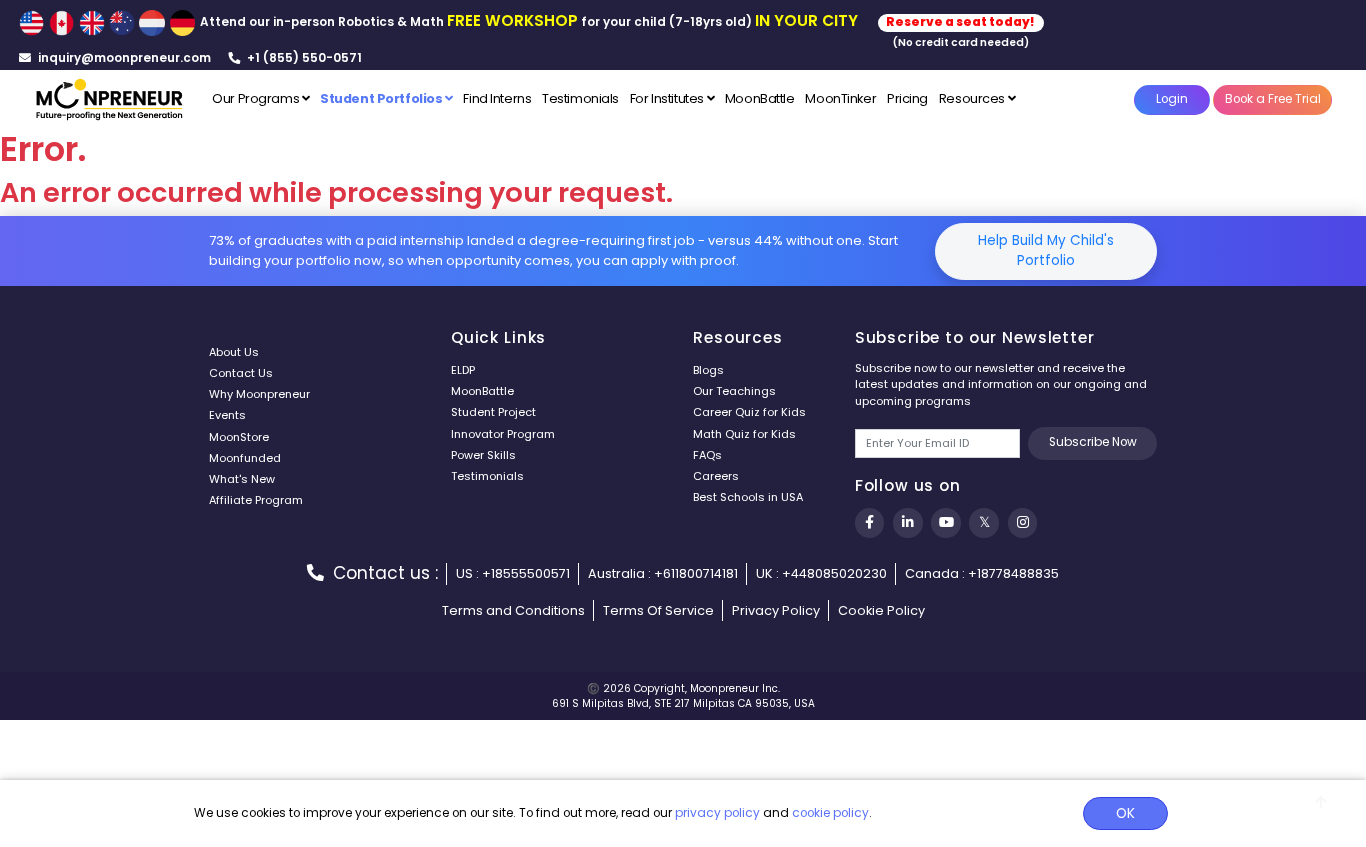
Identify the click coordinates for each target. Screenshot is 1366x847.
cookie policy (830, 813)
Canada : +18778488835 (982, 573)
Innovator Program (503, 434)
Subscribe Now (1093, 442)
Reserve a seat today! (960, 22)
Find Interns (497, 98)
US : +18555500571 (513, 573)
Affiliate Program (256, 500)
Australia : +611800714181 (663, 573)
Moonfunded (245, 458)
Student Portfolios (382, 98)
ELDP (463, 370)
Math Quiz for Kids (744, 434)
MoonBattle (760, 98)
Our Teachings (734, 391)
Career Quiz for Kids (749, 412)
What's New (242, 479)
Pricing (907, 98)
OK (1125, 813)
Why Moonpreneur (259, 394)
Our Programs (256, 98)
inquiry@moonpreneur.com (123, 58)
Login (1172, 99)
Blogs (708, 370)
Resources (973, 98)
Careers (716, 476)
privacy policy (717, 813)
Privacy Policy (776, 610)
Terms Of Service (658, 610)
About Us (234, 352)
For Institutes (668, 98)
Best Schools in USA (748, 497)
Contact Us (241, 373)
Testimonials (580, 98)
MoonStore (239, 437)
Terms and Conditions (513, 610)
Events (227, 415)
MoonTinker (840, 98)
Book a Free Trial (1273, 99)
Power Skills (483, 455)
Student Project (493, 412)
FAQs (707, 455)
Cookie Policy (881, 610)
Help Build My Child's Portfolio (1046, 250)
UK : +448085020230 (821, 573)
